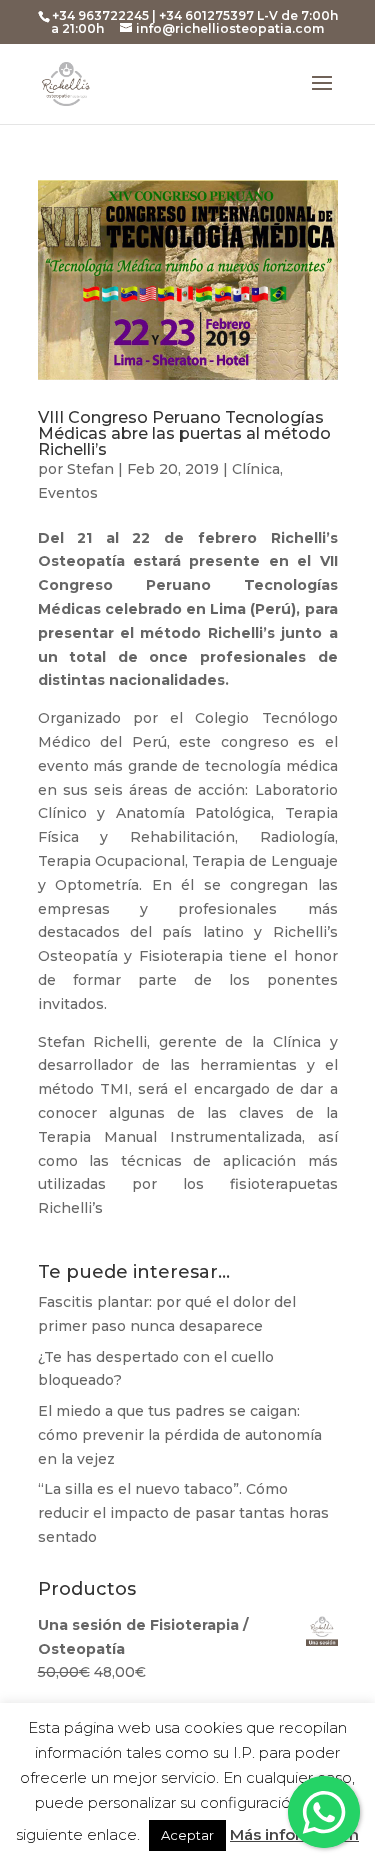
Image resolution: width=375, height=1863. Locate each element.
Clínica (256, 469)
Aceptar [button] (187, 1835)
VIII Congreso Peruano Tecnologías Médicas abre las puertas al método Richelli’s (184, 433)
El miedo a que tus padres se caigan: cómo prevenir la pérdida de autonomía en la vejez (180, 1435)
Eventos (68, 493)
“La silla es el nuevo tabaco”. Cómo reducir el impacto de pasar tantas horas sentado (183, 1513)
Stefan (90, 469)
